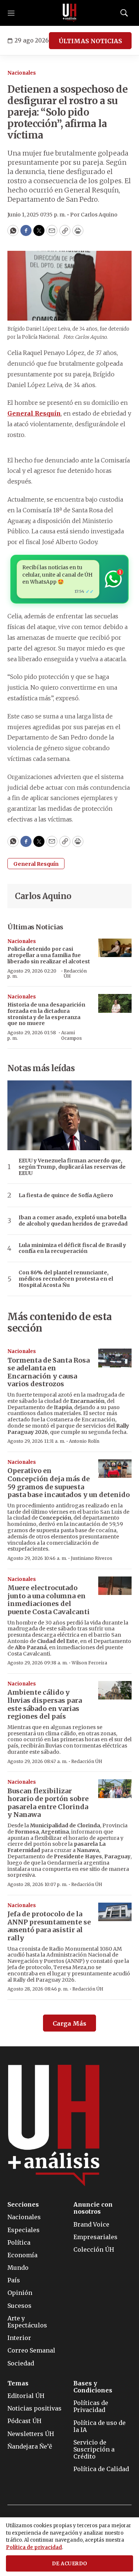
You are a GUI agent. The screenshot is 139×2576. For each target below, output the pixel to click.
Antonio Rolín (84, 1441)
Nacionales (22, 73)
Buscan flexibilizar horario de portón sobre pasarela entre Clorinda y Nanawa (48, 1803)
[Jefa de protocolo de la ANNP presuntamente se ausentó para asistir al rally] (115, 1912)
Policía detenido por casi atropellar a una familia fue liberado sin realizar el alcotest (49, 955)
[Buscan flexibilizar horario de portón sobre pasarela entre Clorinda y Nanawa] (115, 1789)
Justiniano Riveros (92, 1558)
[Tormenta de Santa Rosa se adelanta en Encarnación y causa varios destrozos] (115, 1358)
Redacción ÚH (75, 973)
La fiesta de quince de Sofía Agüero (66, 1195)
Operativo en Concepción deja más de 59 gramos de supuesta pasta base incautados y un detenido (69, 1483)
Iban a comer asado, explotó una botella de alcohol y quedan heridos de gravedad (73, 1221)
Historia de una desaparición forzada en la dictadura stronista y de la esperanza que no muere (46, 1014)
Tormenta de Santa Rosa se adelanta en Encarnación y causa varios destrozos (49, 1372)
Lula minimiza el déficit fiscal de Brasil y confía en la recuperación (72, 1248)
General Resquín (36, 864)
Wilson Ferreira (89, 1663)
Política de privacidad (34, 2547)
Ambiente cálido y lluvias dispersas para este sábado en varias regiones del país (45, 1704)
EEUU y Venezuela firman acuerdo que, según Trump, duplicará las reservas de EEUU (72, 1167)
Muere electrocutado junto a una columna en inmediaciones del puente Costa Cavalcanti (49, 1600)
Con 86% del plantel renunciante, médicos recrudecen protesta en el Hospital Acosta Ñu (66, 1279)
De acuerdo (70, 2564)
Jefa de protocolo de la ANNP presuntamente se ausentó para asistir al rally (49, 1926)
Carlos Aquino (43, 896)
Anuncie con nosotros (93, 2208)
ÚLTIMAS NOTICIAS (90, 41)
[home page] (70, 13)
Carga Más (69, 2023)
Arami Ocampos (72, 1035)
